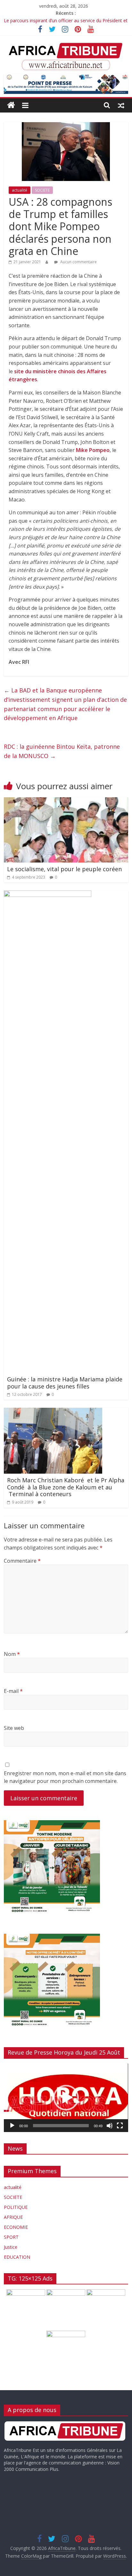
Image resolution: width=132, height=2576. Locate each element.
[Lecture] (12, 2126)
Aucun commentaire (78, 262)
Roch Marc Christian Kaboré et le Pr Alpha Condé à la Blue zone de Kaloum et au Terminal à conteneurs (66, 1487)
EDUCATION (17, 2257)
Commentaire (22, 1561)
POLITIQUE (16, 2207)
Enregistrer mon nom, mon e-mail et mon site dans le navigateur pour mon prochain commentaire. (65, 1777)
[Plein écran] (120, 2126)
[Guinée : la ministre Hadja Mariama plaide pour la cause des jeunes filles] (48, 894)
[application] (66, 2098)
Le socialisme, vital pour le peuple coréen (64, 869)
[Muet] (110, 2126)
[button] (66, 2098)
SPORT (11, 2237)
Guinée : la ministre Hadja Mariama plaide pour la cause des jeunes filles (65, 1383)
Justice (11, 2247)
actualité (20, 190)
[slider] (61, 2126)
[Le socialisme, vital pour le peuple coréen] (66, 801)
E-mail (13, 1691)
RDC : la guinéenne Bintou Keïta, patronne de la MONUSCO (62, 751)
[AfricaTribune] (11, 105)
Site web (14, 1728)
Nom (12, 1654)
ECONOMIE (16, 2227)
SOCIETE (42, 190)
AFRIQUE (13, 2217)
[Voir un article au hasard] (121, 105)
